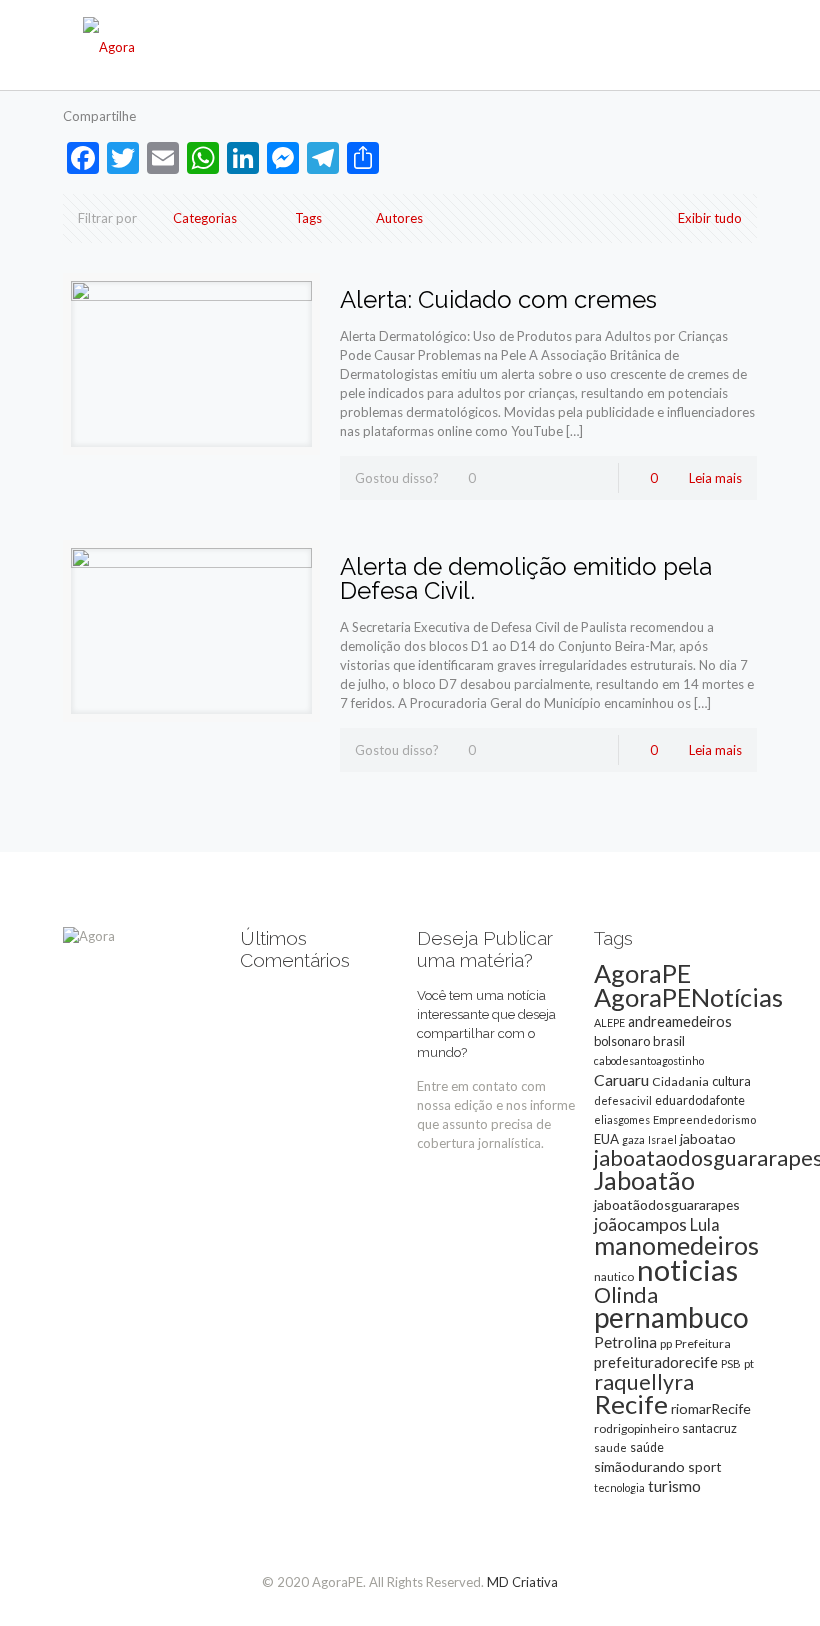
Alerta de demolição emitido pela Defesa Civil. (526, 578)
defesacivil (623, 1100)
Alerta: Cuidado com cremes (498, 299)
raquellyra (644, 1382)
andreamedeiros (680, 1021)
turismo (674, 1486)
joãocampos (640, 1224)
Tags (308, 218)
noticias (687, 1269)
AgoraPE (642, 973)
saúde (647, 1447)
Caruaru (621, 1079)
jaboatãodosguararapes (667, 1204)
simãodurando (639, 1466)
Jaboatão (644, 1180)
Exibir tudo (710, 218)
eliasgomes (622, 1119)
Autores (399, 218)
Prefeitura (703, 1343)
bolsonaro (622, 1041)
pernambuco (671, 1317)
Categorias (205, 218)
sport (705, 1466)
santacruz (709, 1428)
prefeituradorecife (656, 1362)
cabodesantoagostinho (649, 1060)
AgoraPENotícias (688, 997)
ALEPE (609, 1022)
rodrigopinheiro (636, 1428)
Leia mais (715, 478)
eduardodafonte (700, 1100)
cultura (731, 1081)
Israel (662, 1139)
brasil (669, 1041)
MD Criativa (522, 1582)
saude (610, 1447)
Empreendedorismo (704, 1119)
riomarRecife (711, 1408)
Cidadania (680, 1081)
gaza (633, 1139)
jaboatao (708, 1138)
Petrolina (625, 1342)
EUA (606, 1139)
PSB (731, 1363)
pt (749, 1363)
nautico (614, 1276)
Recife (631, 1404)
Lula (705, 1224)
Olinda (626, 1295)
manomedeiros (676, 1245)
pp (666, 1343)
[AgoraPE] (109, 45)
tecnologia (619, 1487)
